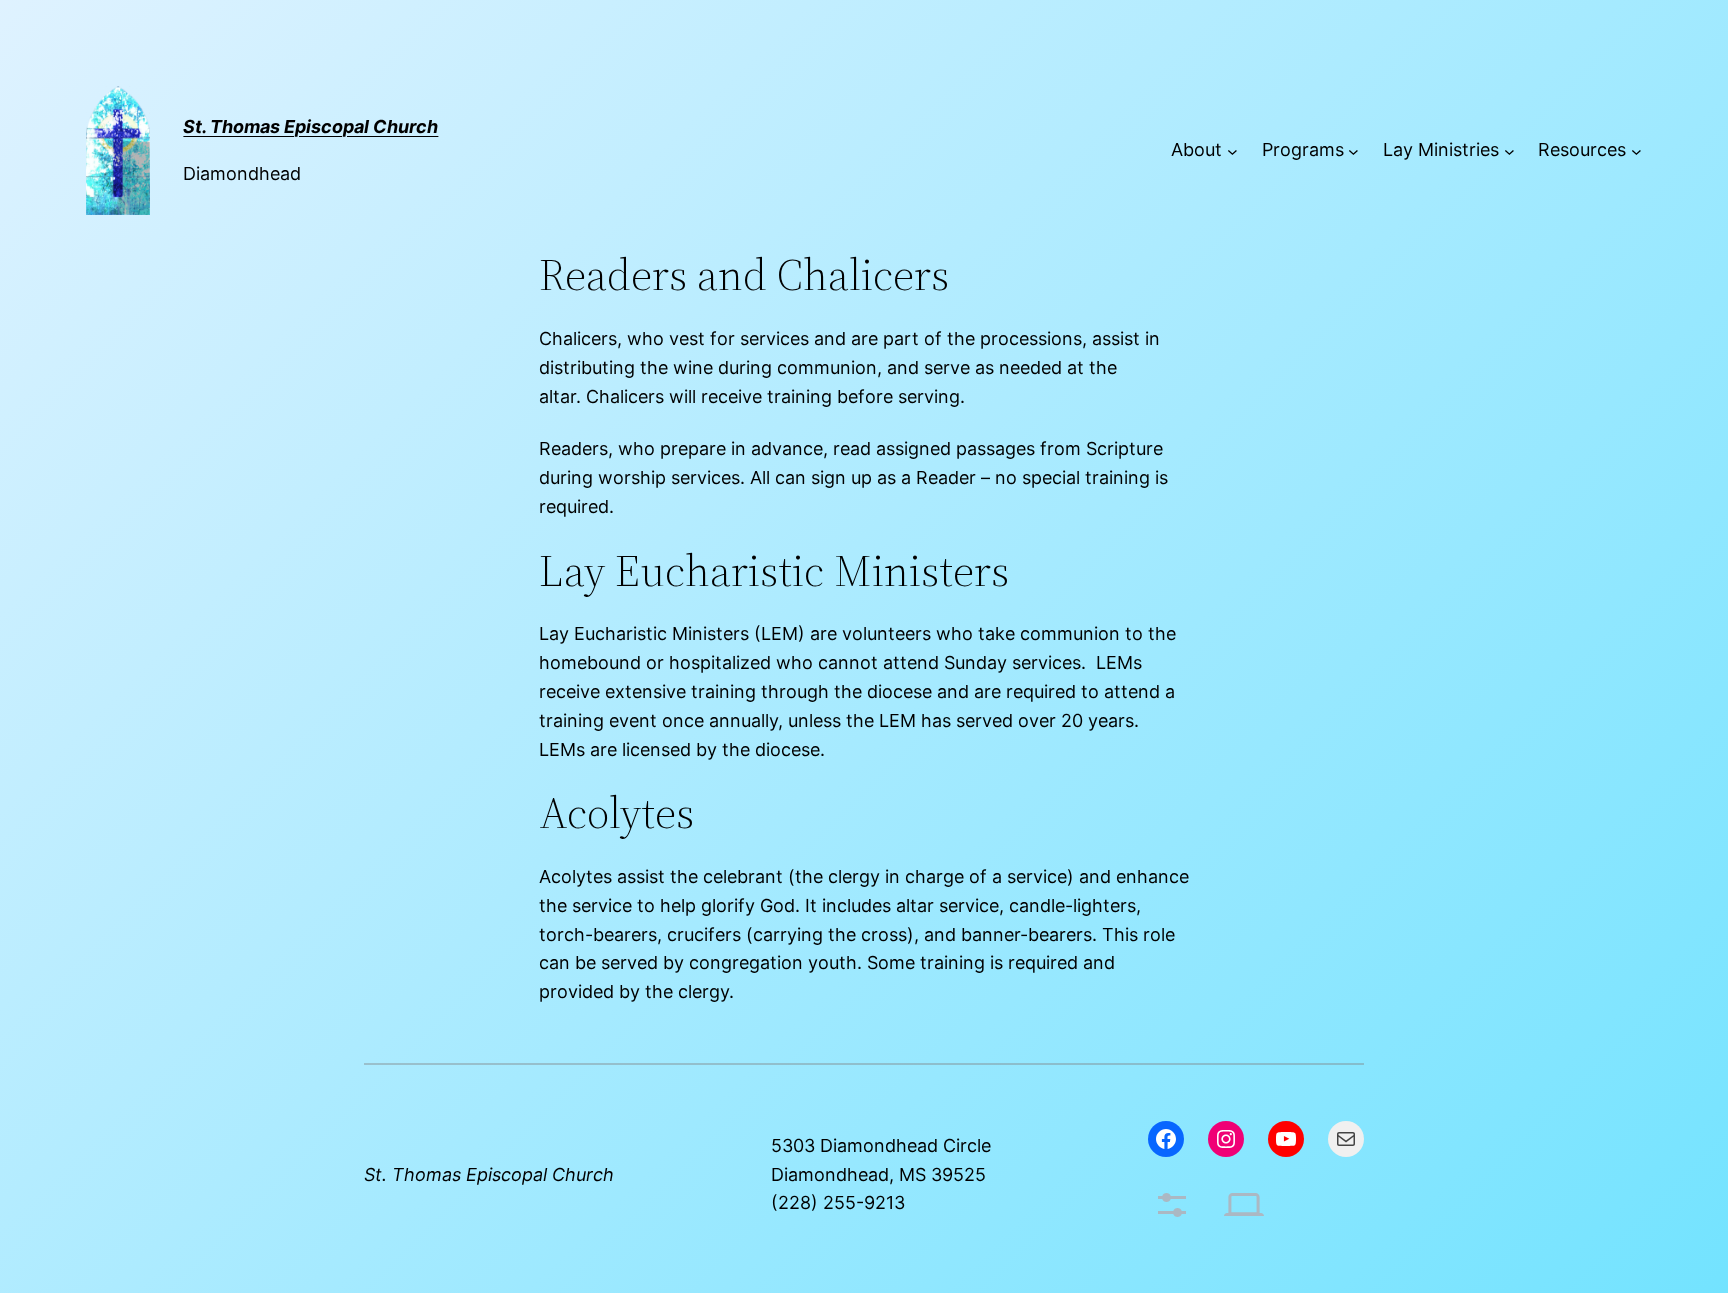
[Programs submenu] (1353, 150)
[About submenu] (1232, 150)
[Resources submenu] (1636, 150)
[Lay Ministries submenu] (1509, 150)
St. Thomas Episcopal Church (489, 1174)
